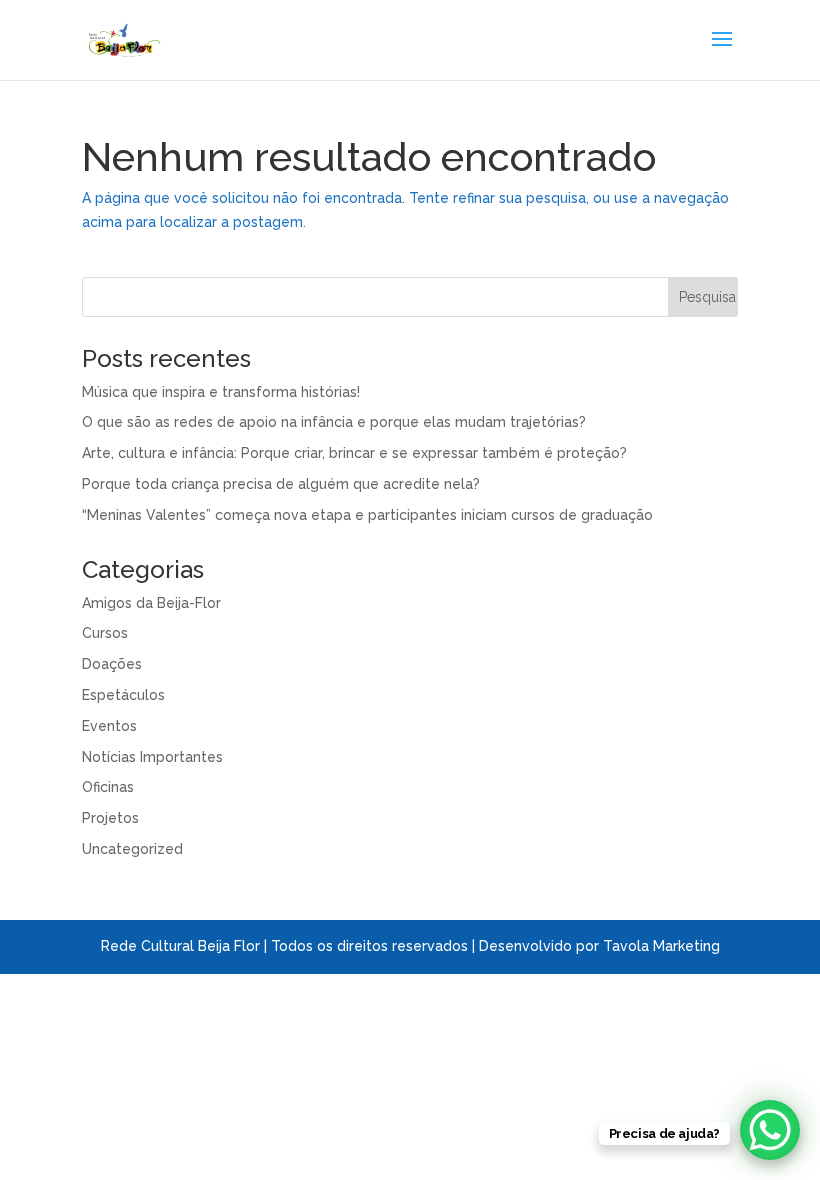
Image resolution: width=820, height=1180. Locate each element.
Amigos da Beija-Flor (151, 603)
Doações (112, 664)
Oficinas (108, 787)
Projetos (110, 818)
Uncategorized (132, 849)
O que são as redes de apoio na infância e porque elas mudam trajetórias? (334, 422)
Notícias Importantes (152, 757)
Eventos (109, 726)
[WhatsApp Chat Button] (770, 1130)
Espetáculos (123, 695)
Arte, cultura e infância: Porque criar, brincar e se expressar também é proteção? (354, 453)
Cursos (105, 633)
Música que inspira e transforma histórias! (221, 392)
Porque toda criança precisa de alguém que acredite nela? (281, 484)
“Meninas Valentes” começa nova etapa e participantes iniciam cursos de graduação (367, 515)
